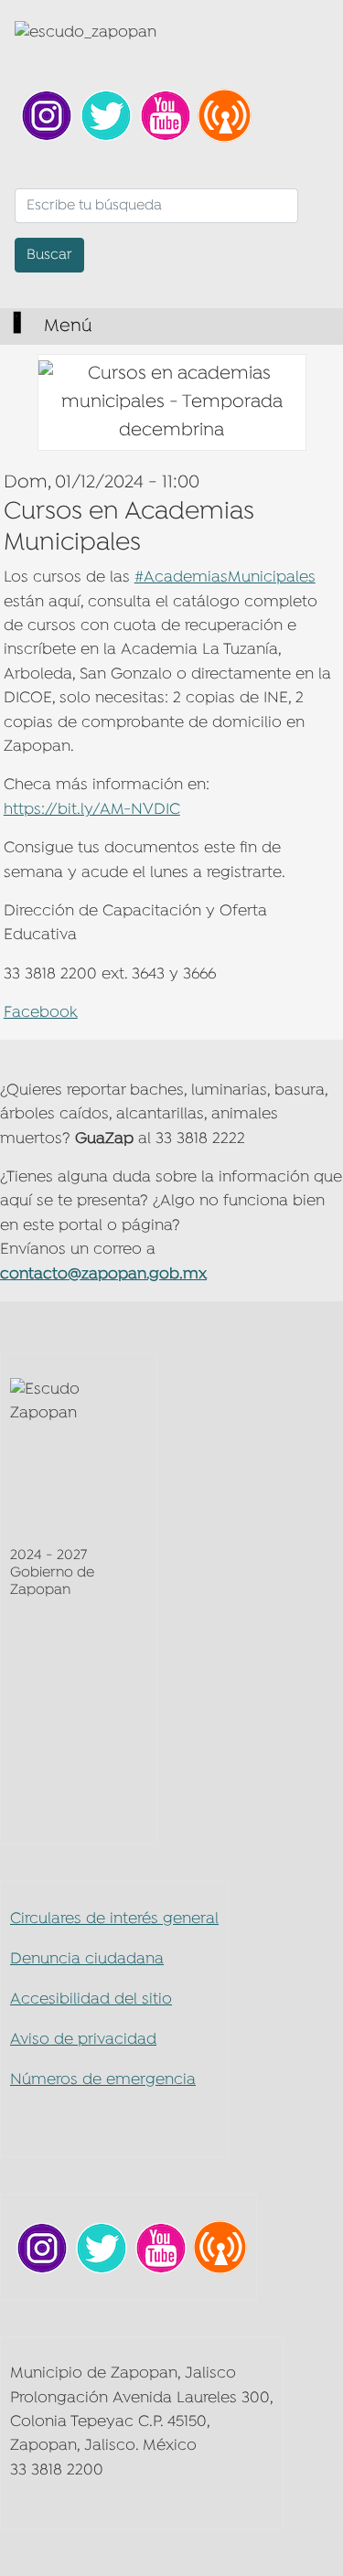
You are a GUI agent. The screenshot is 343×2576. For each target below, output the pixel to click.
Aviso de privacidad (83, 2040)
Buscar (49, 255)
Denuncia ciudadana (87, 1959)
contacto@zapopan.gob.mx (103, 1274)
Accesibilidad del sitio (91, 1999)
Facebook (41, 1013)
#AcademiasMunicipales (225, 577)
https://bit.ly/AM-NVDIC (92, 810)
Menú (66, 326)
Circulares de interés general (114, 1919)
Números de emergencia (103, 2080)
